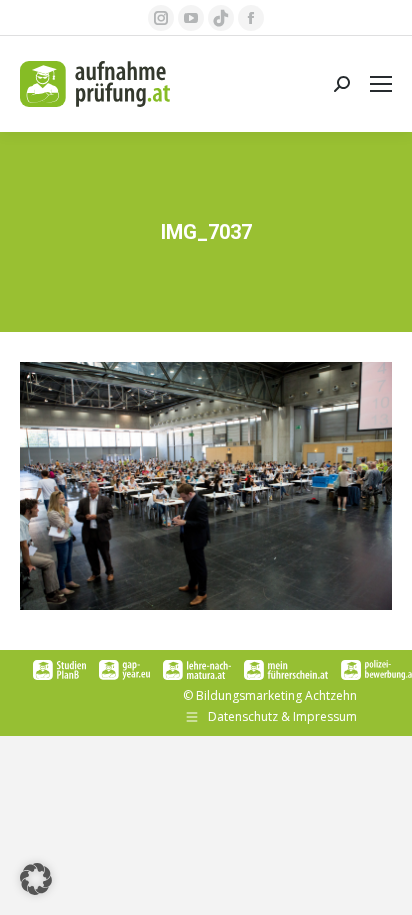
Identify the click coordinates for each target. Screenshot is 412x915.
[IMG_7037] (206, 486)
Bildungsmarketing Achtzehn (276, 695)
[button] (36, 879)
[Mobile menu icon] (381, 84)
